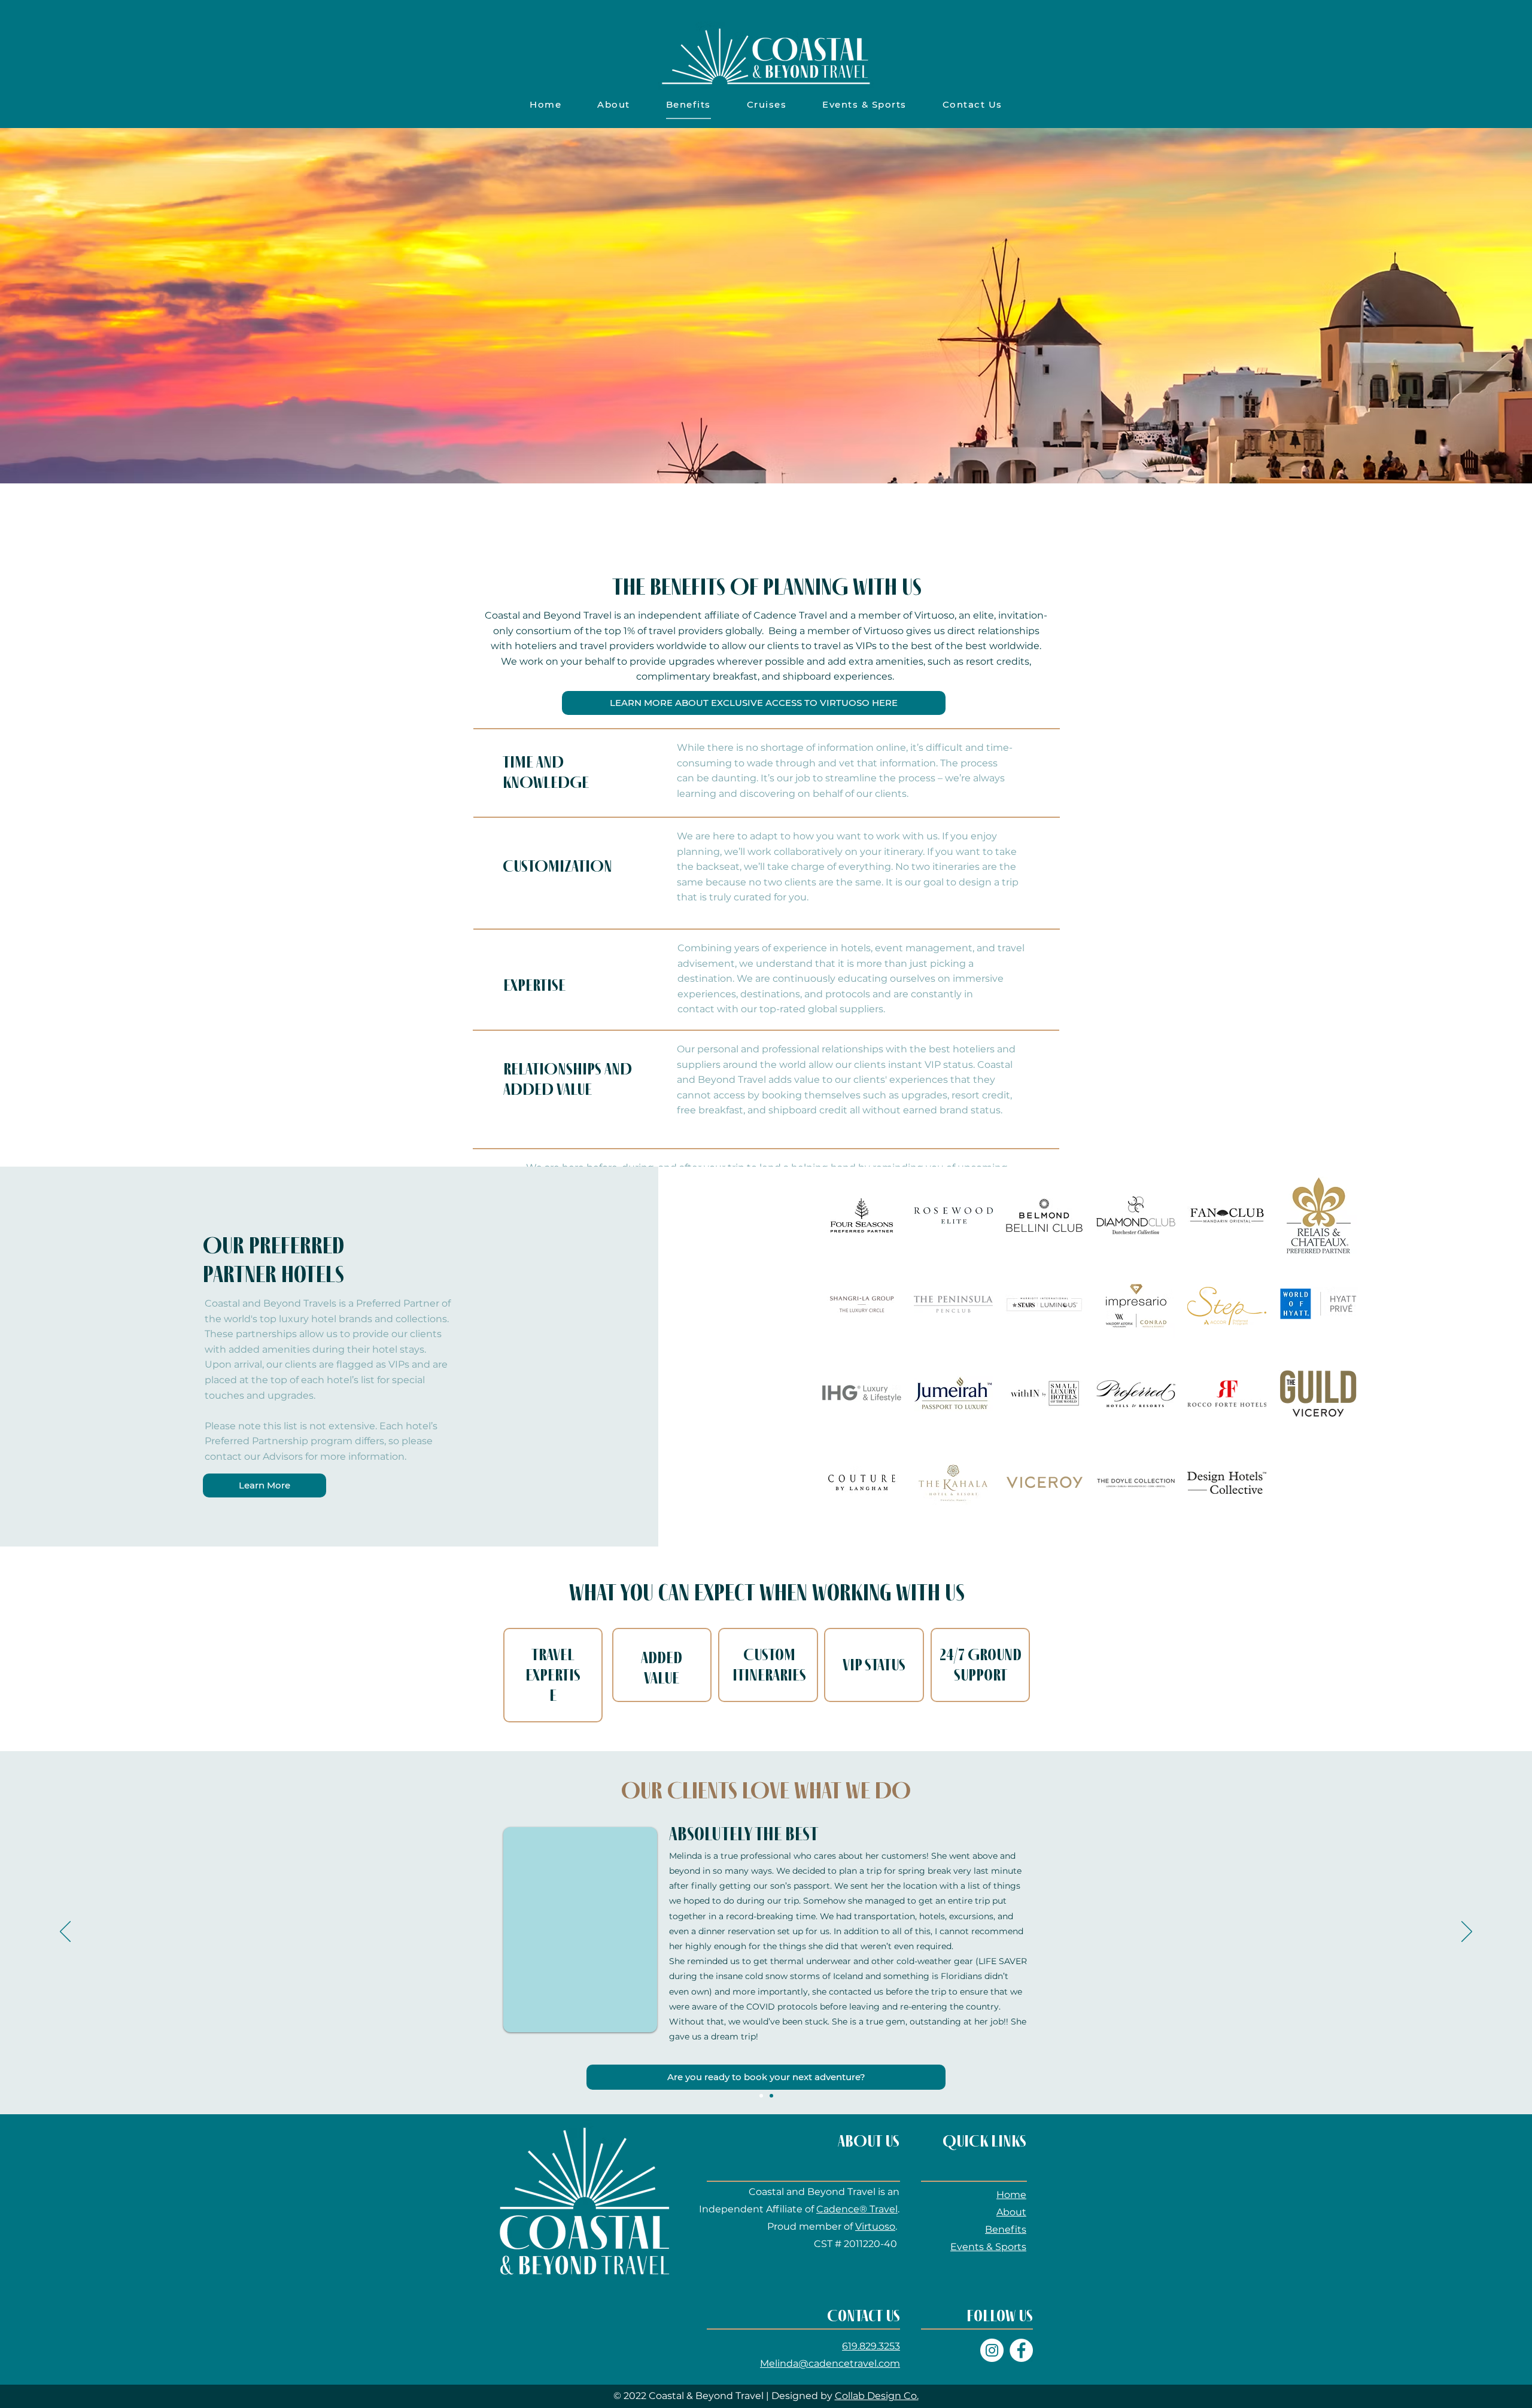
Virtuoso (875, 2226)
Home (1011, 2195)
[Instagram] (992, 2350)
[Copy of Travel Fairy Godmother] (771, 2096)
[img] (862, 1215)
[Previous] (65, 1932)
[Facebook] (1021, 2350)
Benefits (1006, 2229)
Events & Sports (988, 2247)
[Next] (1467, 1932)
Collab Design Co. (877, 2396)
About (1011, 2212)
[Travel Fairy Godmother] (761, 2096)
